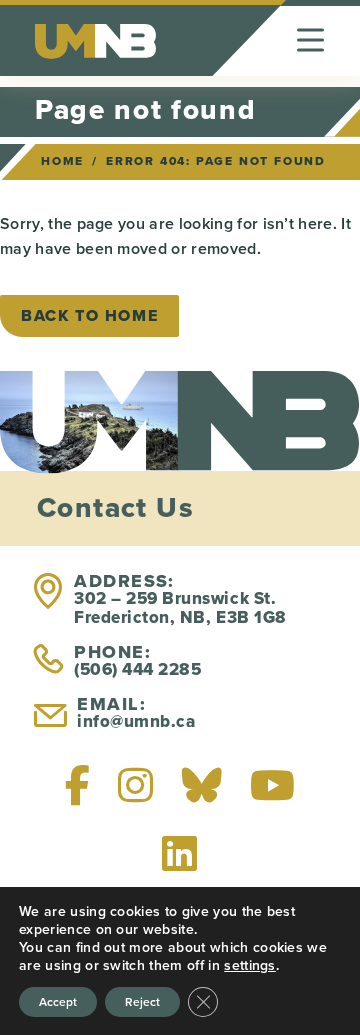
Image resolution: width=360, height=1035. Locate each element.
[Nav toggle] (310, 40)
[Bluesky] (202, 785)
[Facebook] (77, 785)
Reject (142, 1001)
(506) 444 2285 (137, 669)
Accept (58, 1001)
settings (250, 965)
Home (62, 161)
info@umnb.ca (136, 721)
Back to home (89, 315)
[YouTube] (272, 785)
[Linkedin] (179, 853)
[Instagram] (135, 785)
